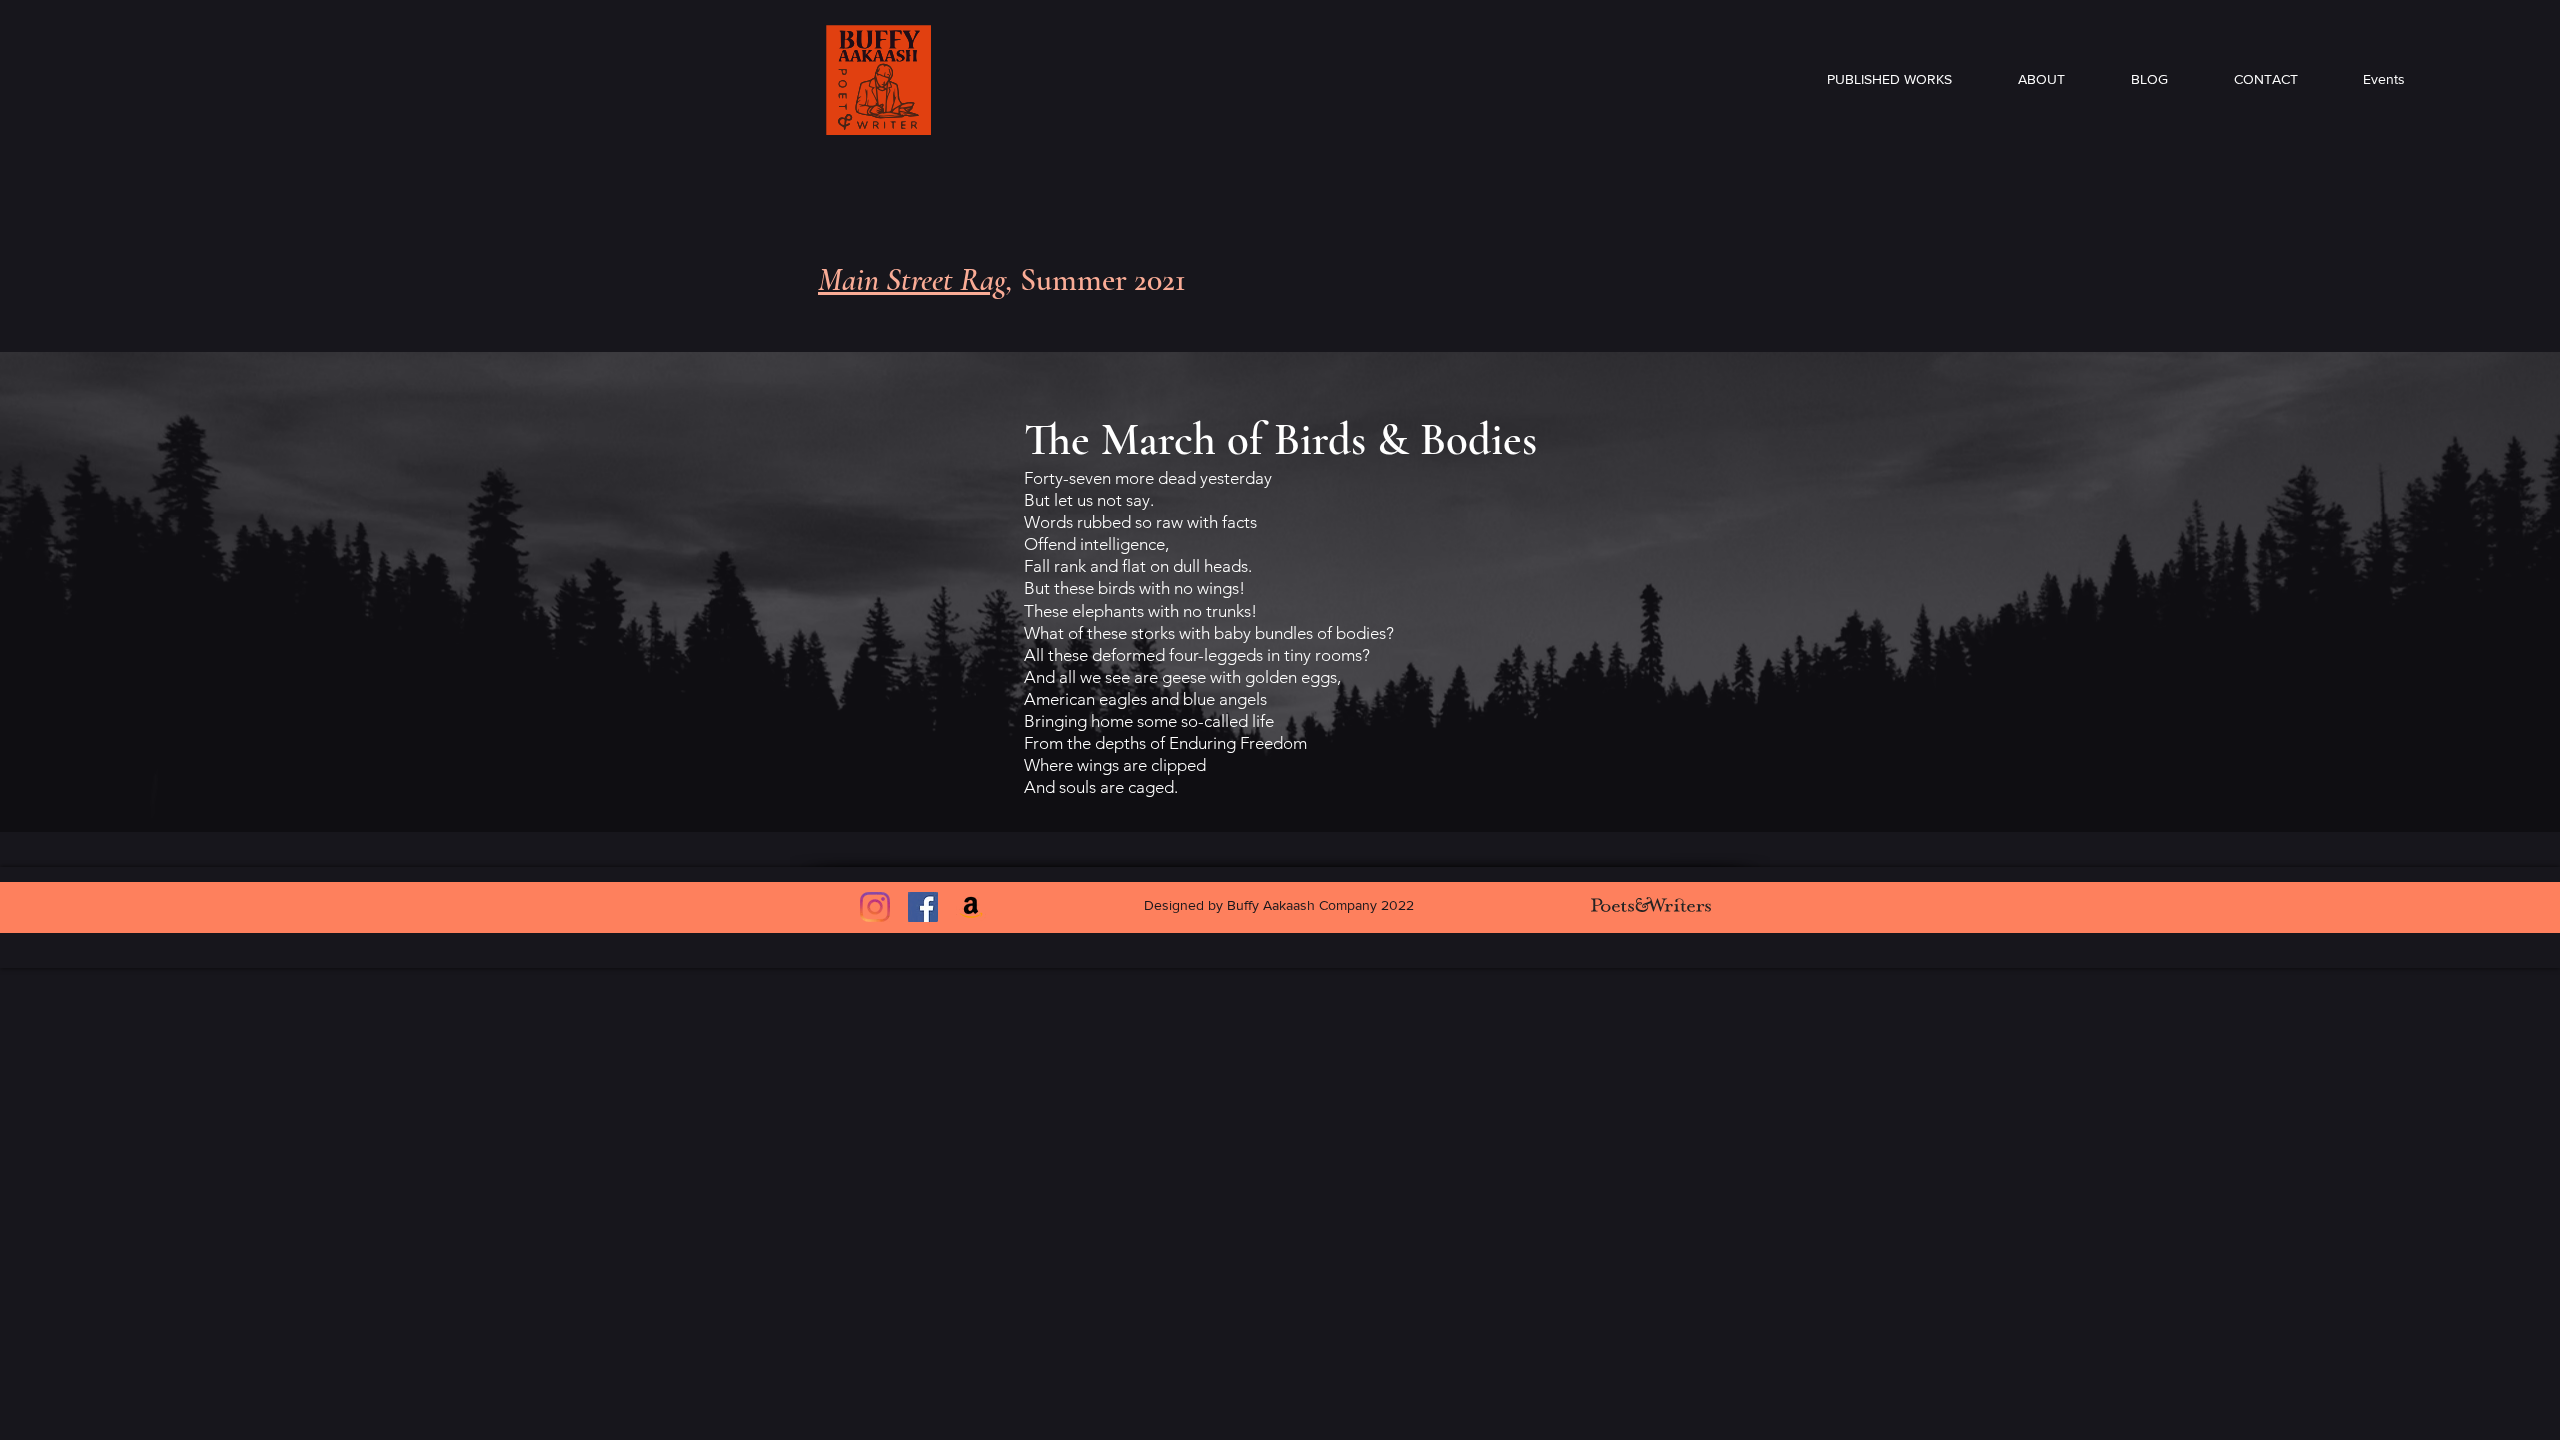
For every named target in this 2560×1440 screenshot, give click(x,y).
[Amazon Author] (971, 907)
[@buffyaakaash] (875, 907)
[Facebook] (923, 907)
